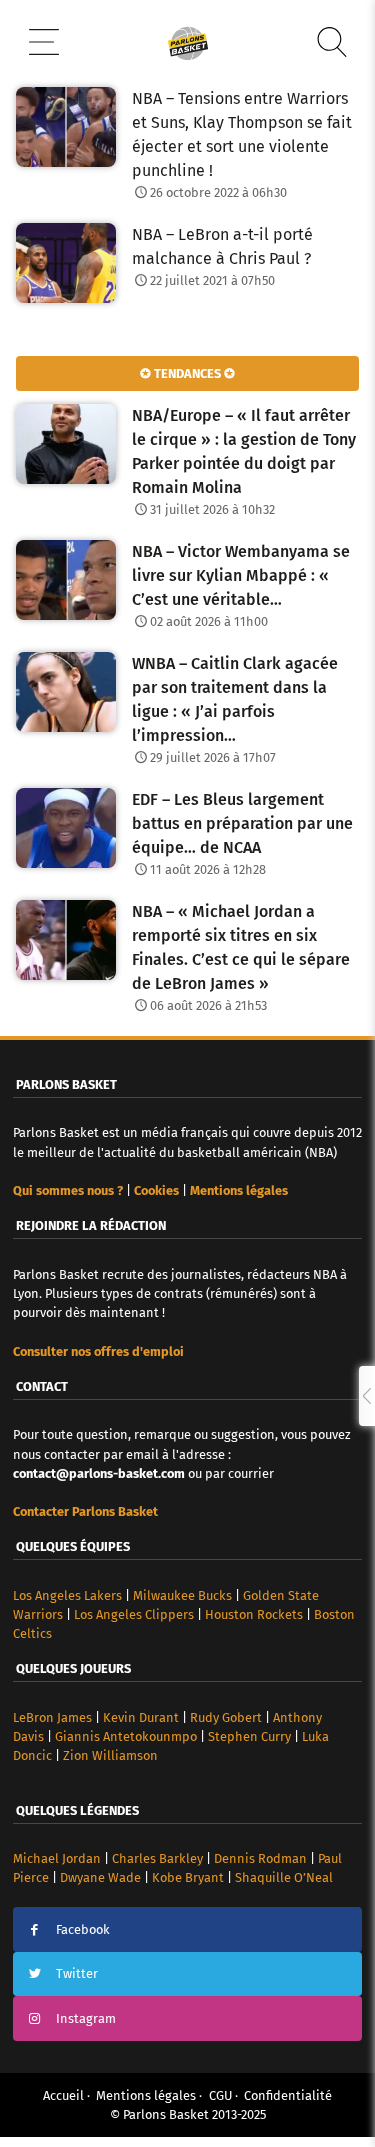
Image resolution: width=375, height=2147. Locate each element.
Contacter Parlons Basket (85, 1511)
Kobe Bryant (188, 1877)
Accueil (63, 2095)
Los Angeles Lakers (67, 1595)
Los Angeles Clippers (134, 1614)
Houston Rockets (254, 1614)
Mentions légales (146, 2095)
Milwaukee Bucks (182, 1595)
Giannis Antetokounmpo (126, 1736)
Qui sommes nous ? (68, 1190)
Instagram (86, 2018)
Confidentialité (288, 2095)
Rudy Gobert (226, 1717)
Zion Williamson (110, 1755)
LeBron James (52, 1717)
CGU (220, 2095)
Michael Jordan (57, 1858)
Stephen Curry (249, 1736)
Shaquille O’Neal (284, 1877)
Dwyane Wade (100, 1877)
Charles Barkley (157, 1858)
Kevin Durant (141, 1717)
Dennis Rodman (260, 1858)
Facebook (83, 1929)
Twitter (77, 1973)
